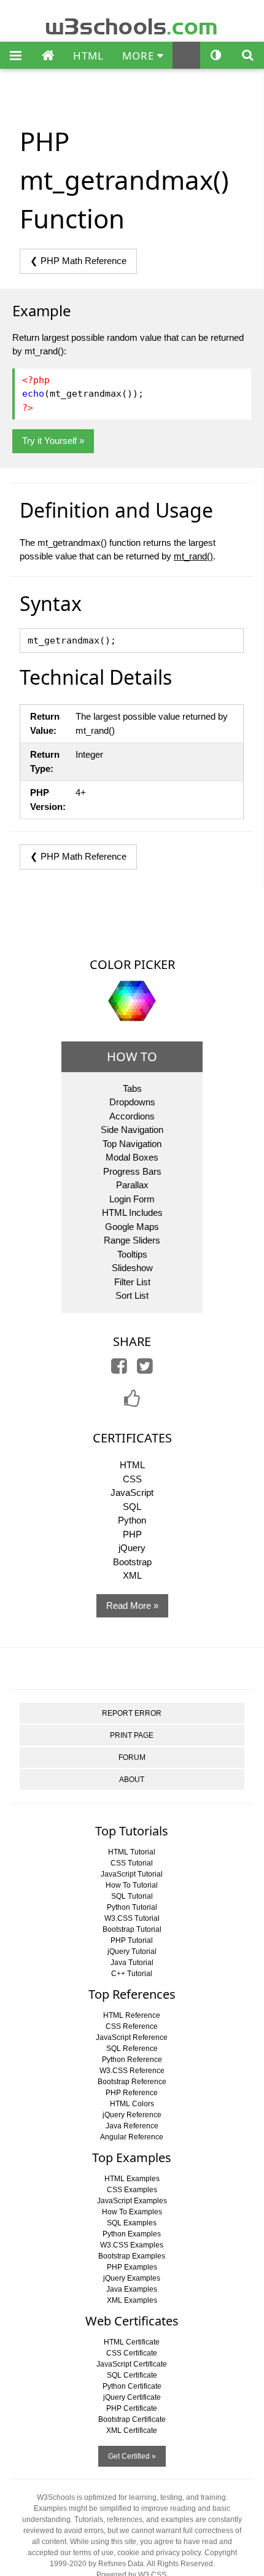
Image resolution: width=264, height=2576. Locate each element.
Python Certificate (132, 2386)
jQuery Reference (132, 2115)
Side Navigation (132, 1130)
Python (132, 1520)
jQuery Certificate (132, 2397)
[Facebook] (119, 1369)
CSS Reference (132, 2026)
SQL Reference (132, 2049)
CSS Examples (132, 2190)
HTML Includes (132, 1212)
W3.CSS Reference (132, 2071)
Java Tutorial (132, 1963)
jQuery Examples (132, 2278)
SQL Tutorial (132, 1896)
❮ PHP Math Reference (78, 261)
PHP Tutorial (132, 1940)
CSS (132, 1479)
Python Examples (132, 2234)
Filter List (132, 1282)
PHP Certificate (132, 2408)
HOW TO (132, 1056)
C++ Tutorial (132, 1974)
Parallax (132, 1185)
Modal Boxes (132, 1157)
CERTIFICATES (132, 1438)
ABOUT (132, 1780)
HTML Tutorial (132, 1852)
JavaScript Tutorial (132, 1874)
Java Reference (132, 2126)
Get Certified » (132, 2456)
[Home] (48, 56)
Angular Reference (132, 2137)
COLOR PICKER (132, 964)
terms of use (93, 2553)
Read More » (132, 1605)
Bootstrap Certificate (132, 2419)
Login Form (132, 1199)
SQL (132, 1507)
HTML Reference (132, 2015)
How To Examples (132, 2212)
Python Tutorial (132, 1907)
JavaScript (132, 1492)
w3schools (132, 24)
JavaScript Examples (132, 2201)
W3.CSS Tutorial (132, 1918)
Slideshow (132, 1268)
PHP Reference (132, 2093)
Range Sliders (132, 1240)
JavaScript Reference (132, 2037)
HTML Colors (132, 2104)
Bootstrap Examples (132, 2256)
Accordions (132, 1116)
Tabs (132, 1088)
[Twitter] (145, 1369)
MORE (140, 56)
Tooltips (132, 1254)
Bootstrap (132, 1562)
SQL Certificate (132, 2375)
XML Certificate (132, 2430)
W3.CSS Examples (132, 2245)
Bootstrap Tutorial (132, 1929)
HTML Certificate (132, 2342)
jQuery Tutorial (132, 1951)
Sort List (132, 1295)
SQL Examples (132, 2223)
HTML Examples (132, 2179)
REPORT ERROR (132, 1713)
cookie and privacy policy (159, 2553)
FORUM (132, 1757)
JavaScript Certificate (132, 2364)
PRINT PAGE (132, 1735)
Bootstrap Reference (132, 2082)
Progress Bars (132, 1171)
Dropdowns (132, 1102)
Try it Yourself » (53, 441)
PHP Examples (132, 2267)
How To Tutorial (132, 1885)
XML (132, 1575)
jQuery (132, 1548)
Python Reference (132, 2060)
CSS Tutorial (132, 1863)
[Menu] (16, 56)
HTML (88, 56)
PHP (132, 1534)
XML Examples (132, 2300)
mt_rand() (193, 556)
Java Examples (132, 2289)
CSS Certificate (132, 2353)
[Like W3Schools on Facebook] (132, 1402)
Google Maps (132, 1227)
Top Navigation (132, 1144)
